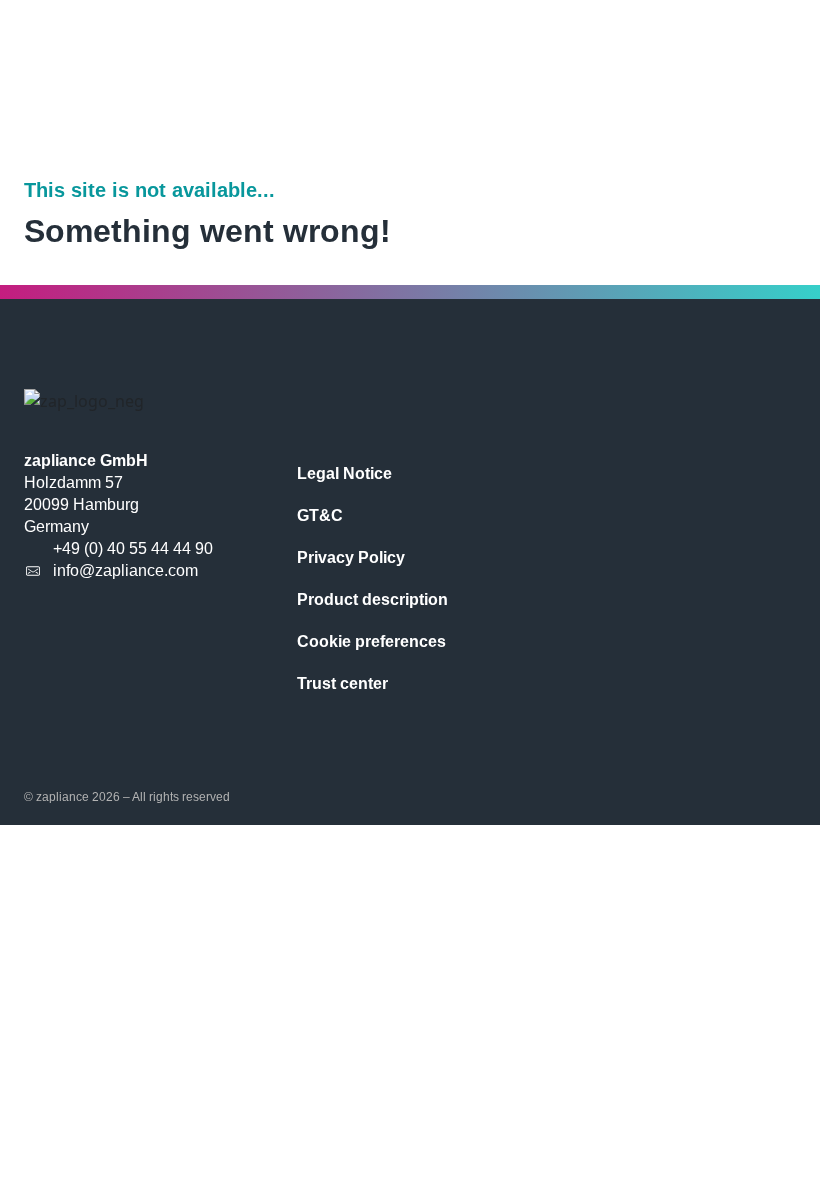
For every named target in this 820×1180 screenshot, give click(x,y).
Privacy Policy (351, 557)
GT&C (320, 515)
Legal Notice (344, 473)
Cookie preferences (371, 641)
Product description (372, 599)
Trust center (342, 683)
